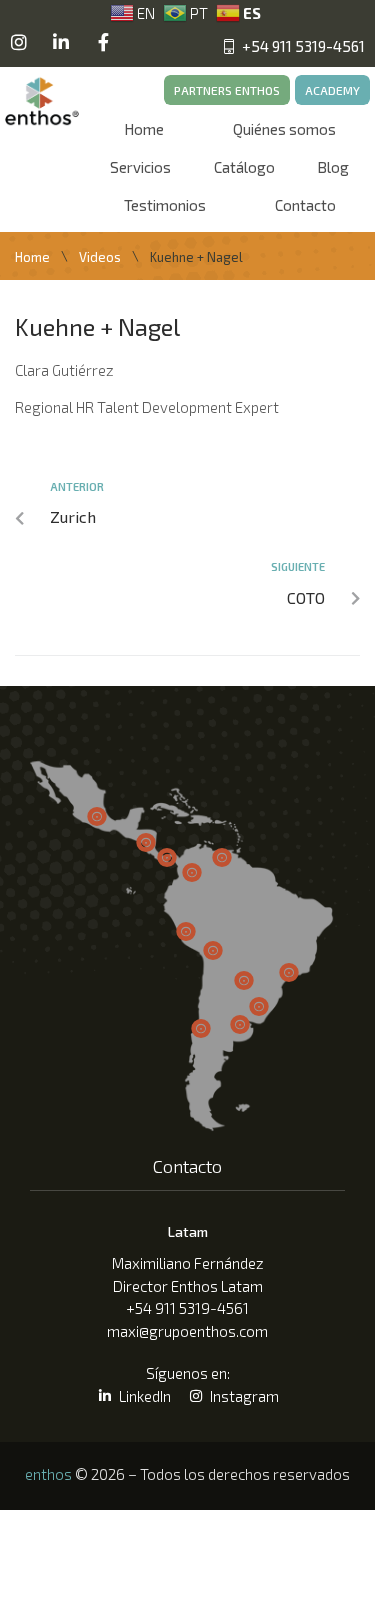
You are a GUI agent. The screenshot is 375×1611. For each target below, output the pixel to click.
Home (32, 257)
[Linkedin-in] (61, 42)
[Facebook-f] (103, 42)
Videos (100, 257)
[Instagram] (19, 42)
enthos (48, 1474)
